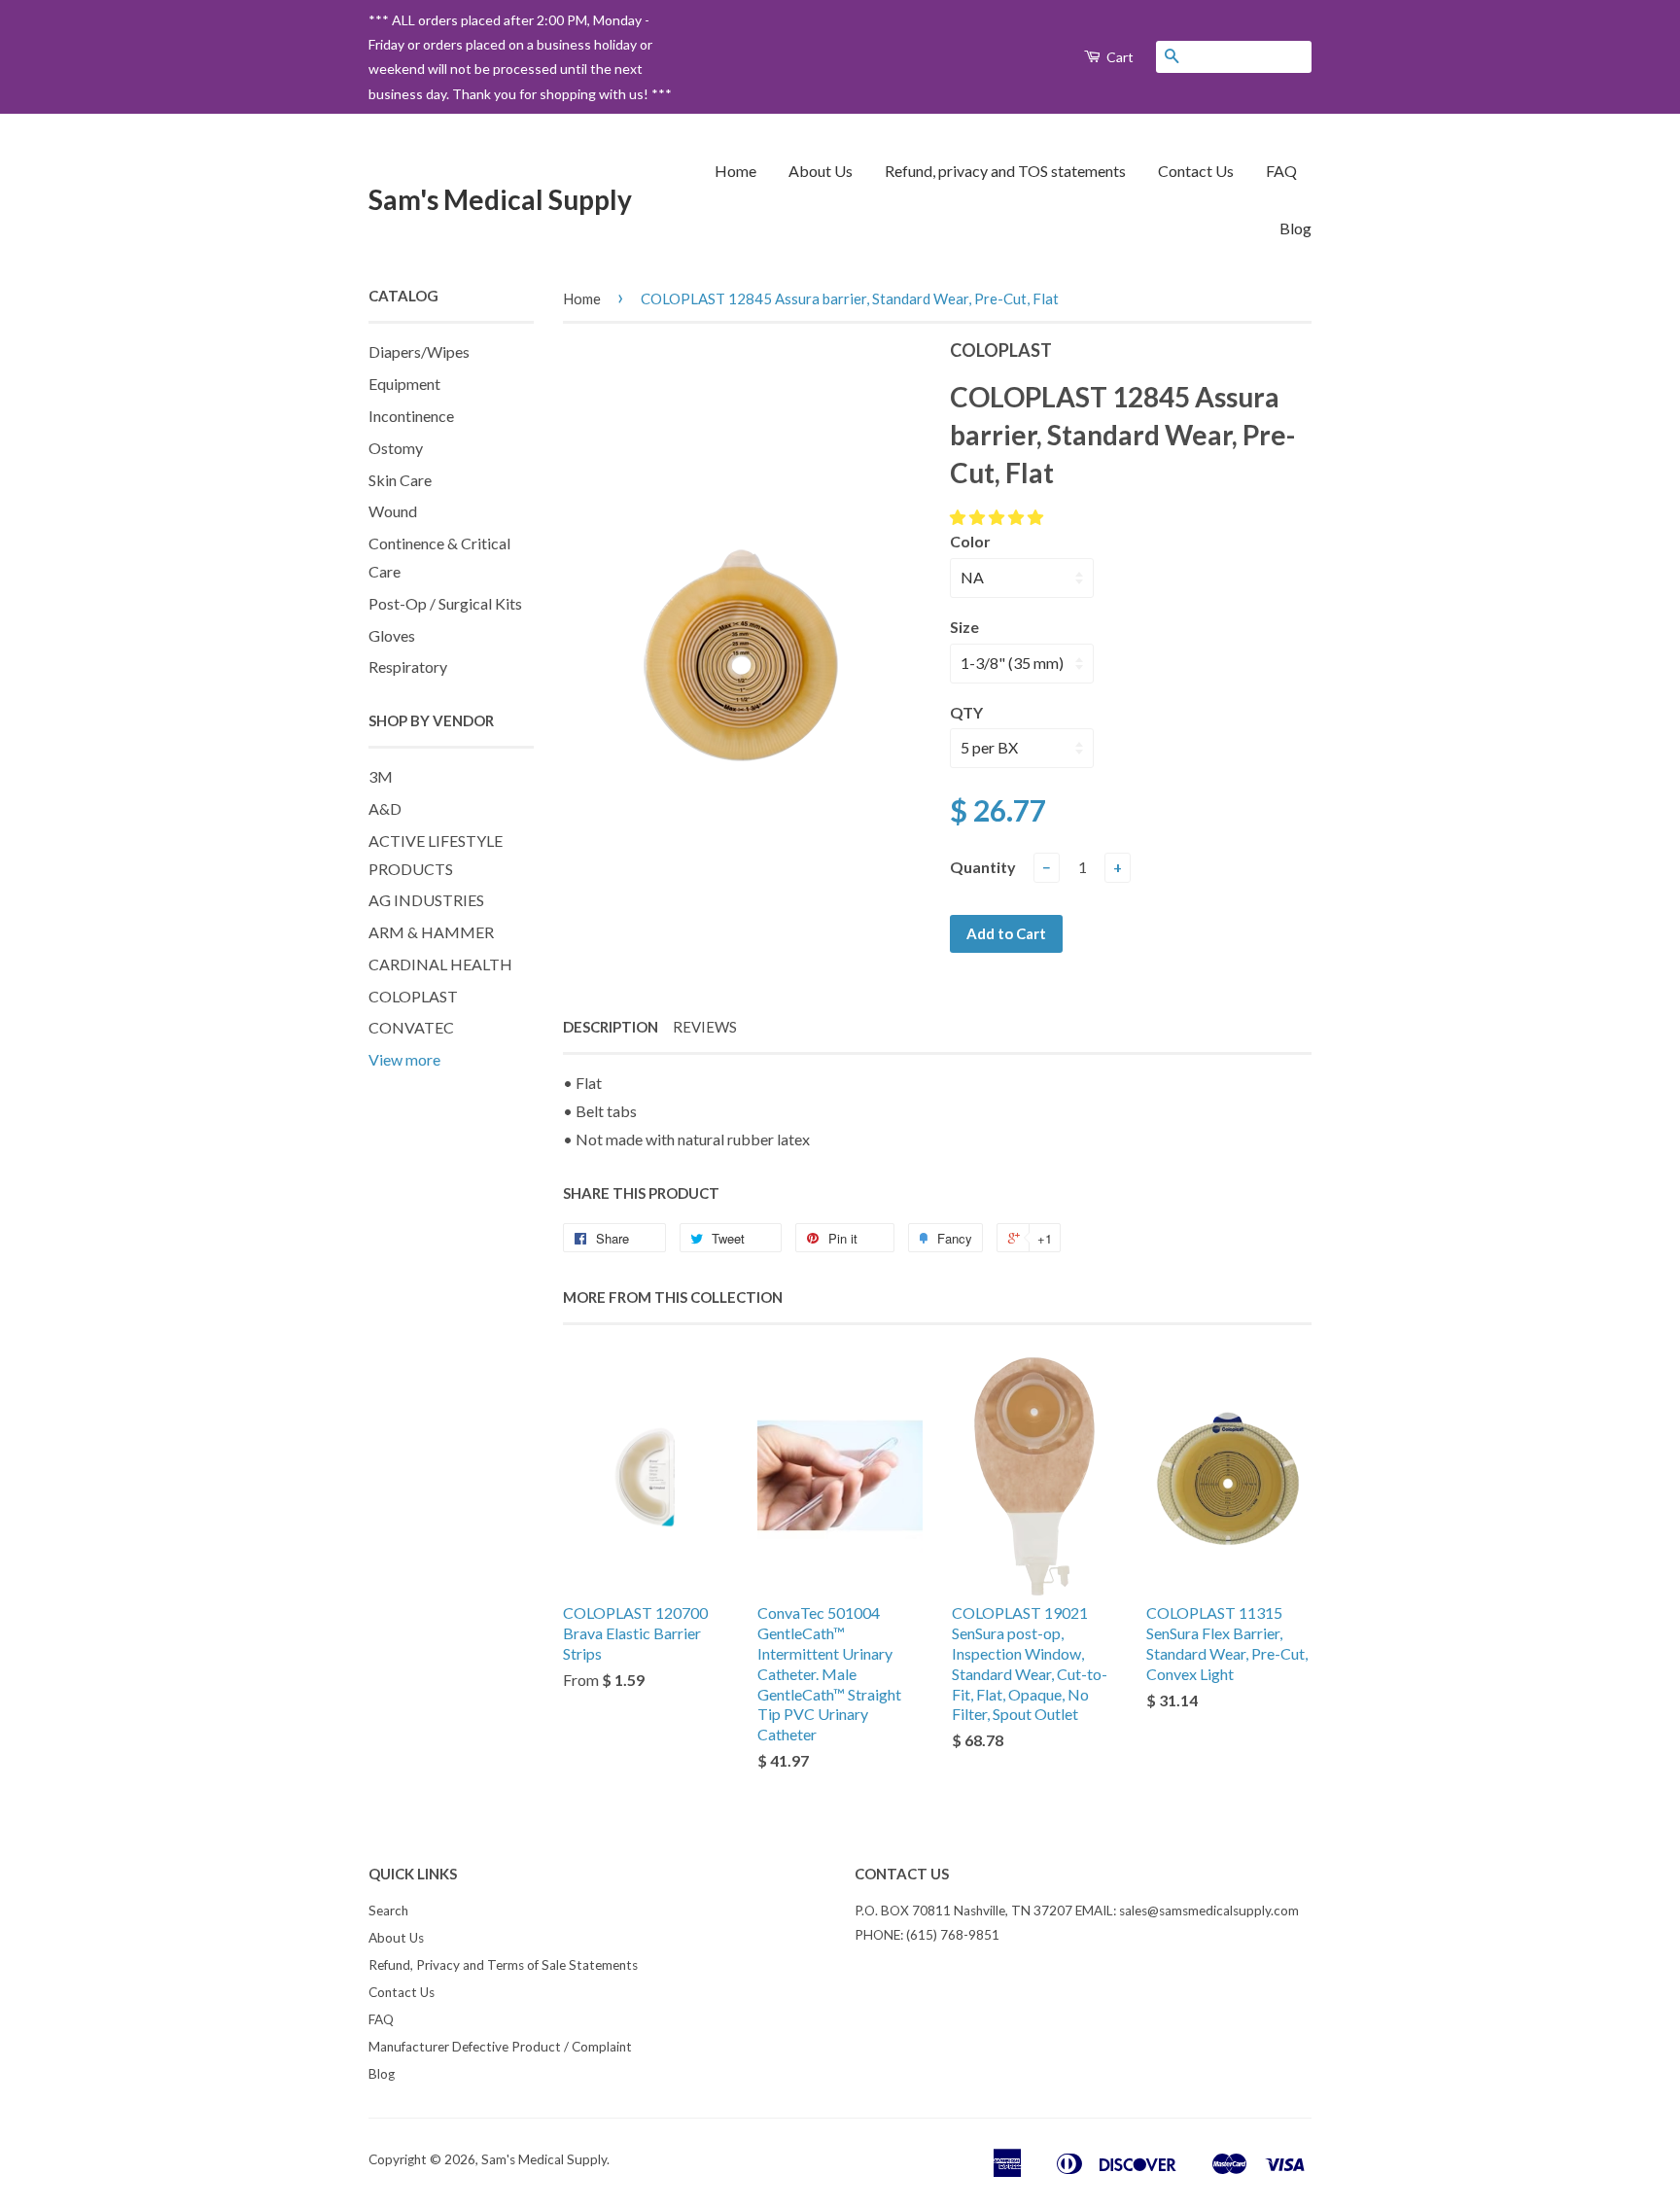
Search (388, 1911)
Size (964, 627)
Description (611, 1027)
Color (970, 541)
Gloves (392, 635)
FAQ (1281, 171)
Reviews (705, 1027)
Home (735, 171)
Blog (1295, 228)
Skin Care (400, 480)
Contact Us (1196, 171)
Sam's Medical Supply (500, 199)
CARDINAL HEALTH (440, 964)
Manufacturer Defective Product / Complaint (500, 2047)
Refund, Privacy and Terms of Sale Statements (503, 1965)
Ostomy (396, 448)
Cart (1119, 57)
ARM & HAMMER (431, 932)
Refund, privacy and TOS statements (1005, 171)
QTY (966, 712)
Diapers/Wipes (419, 351)
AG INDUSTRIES (426, 900)
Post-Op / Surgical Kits (445, 603)
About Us (821, 171)
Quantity (983, 867)
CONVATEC (411, 1027)
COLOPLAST (413, 996)
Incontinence (411, 416)
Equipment (404, 384)
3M (381, 776)
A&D (385, 808)
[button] (998, 517)
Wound (393, 511)
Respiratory (408, 666)
